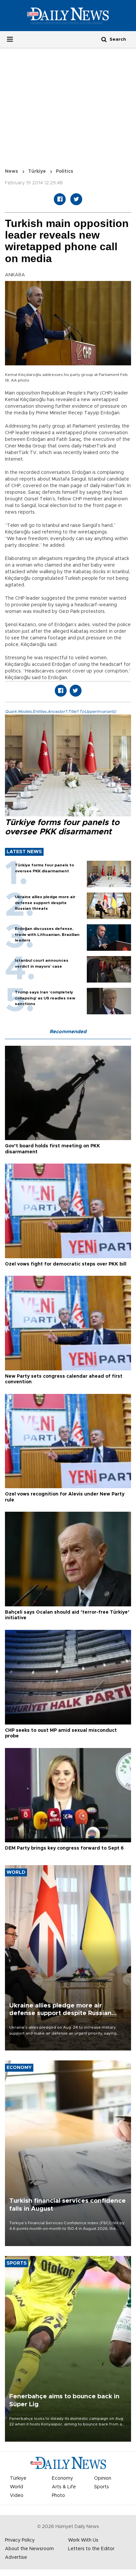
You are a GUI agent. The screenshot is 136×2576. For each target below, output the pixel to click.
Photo (58, 2496)
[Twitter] (76, 199)
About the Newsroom (29, 2549)
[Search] (104, 39)
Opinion (103, 2478)
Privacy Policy (20, 2540)
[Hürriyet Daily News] (68, 16)
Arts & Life (64, 2487)
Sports (102, 2487)
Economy (62, 2478)
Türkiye (37, 171)
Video (17, 2496)
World (17, 2487)
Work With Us (83, 2540)
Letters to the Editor (91, 2549)
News (12, 171)
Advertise (16, 2557)
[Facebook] (60, 199)
